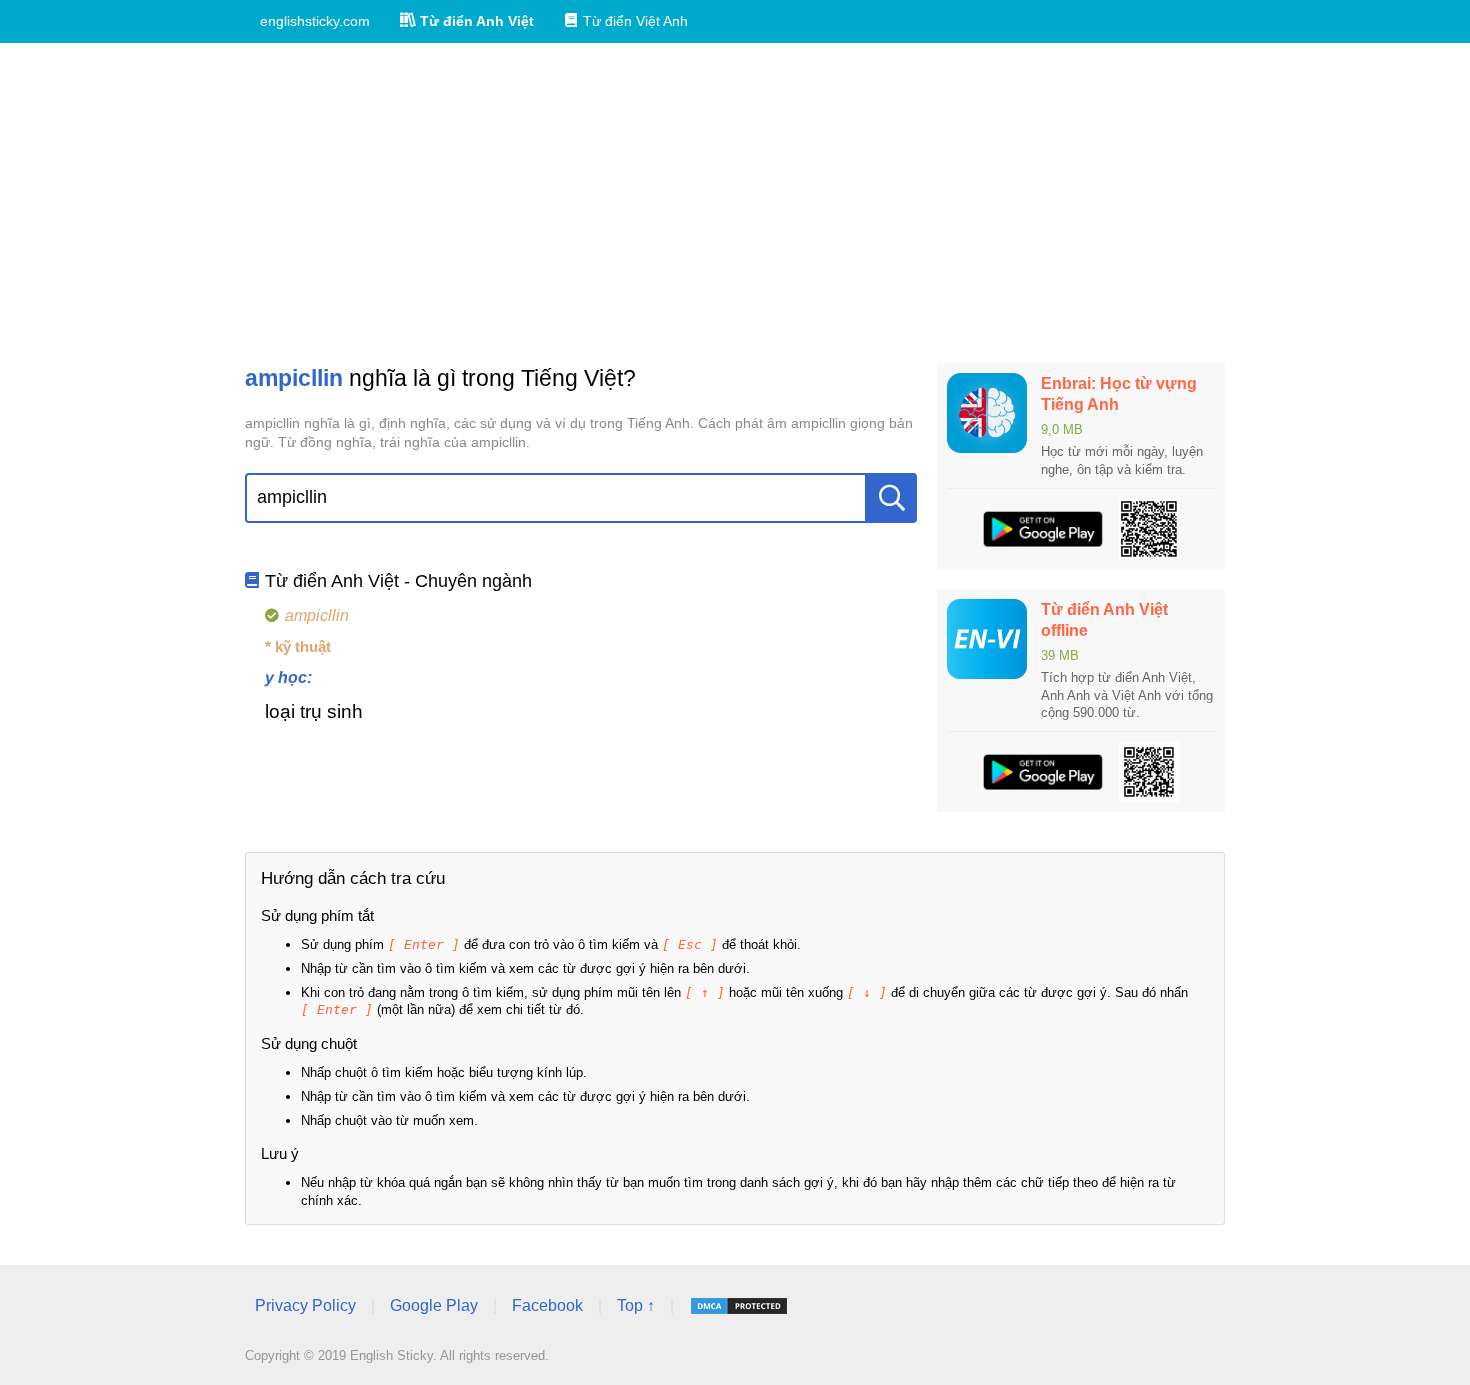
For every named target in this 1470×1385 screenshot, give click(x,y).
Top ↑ (636, 1305)
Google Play (434, 1305)
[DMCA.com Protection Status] (739, 1306)
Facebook (547, 1305)
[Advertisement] (735, 203)
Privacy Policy (305, 1305)
